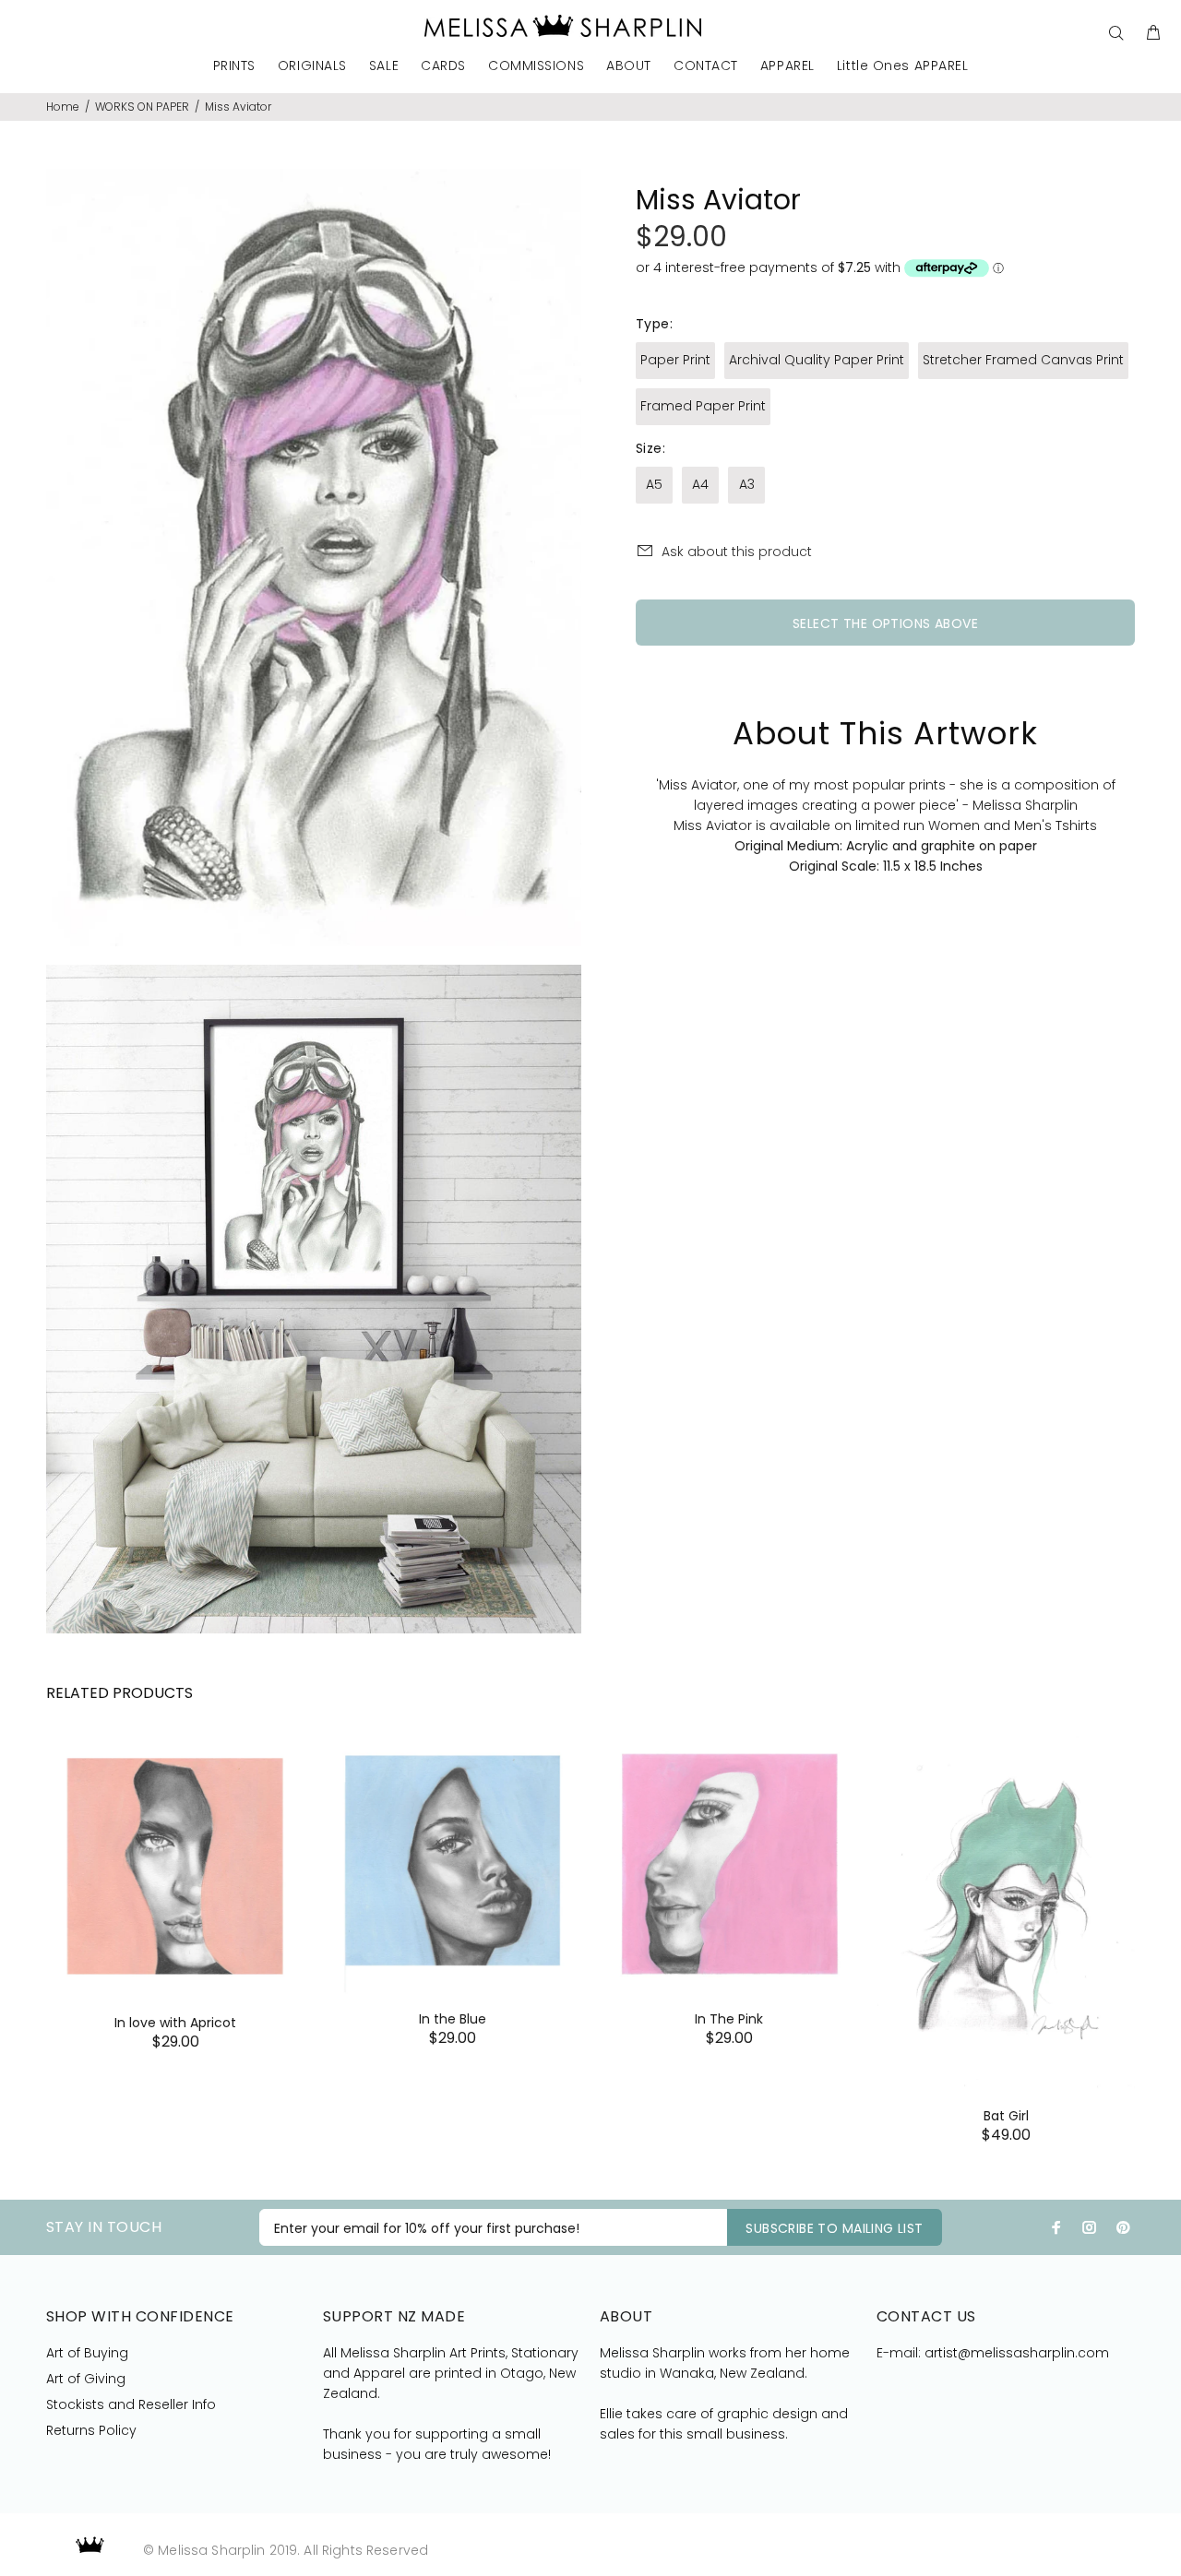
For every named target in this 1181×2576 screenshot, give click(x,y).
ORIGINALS (312, 67)
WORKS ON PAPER (142, 107)
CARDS (443, 67)
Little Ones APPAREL (903, 67)
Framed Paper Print (703, 406)
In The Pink (729, 2019)
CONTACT (706, 67)
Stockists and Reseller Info (131, 2404)
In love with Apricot (175, 2023)
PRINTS (234, 67)
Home (63, 107)
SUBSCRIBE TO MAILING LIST (835, 2228)
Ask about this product (737, 552)
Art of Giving (86, 2379)
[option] (175, 1870)
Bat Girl (1006, 2116)
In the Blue (453, 2019)
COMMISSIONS (536, 67)
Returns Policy (91, 2430)
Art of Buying (87, 2353)
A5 (654, 484)
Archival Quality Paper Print (817, 360)
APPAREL (787, 67)
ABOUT (629, 67)
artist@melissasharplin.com (1017, 2353)
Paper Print (675, 360)
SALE (384, 67)
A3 (747, 484)
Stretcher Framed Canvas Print (1023, 360)
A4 (700, 484)
